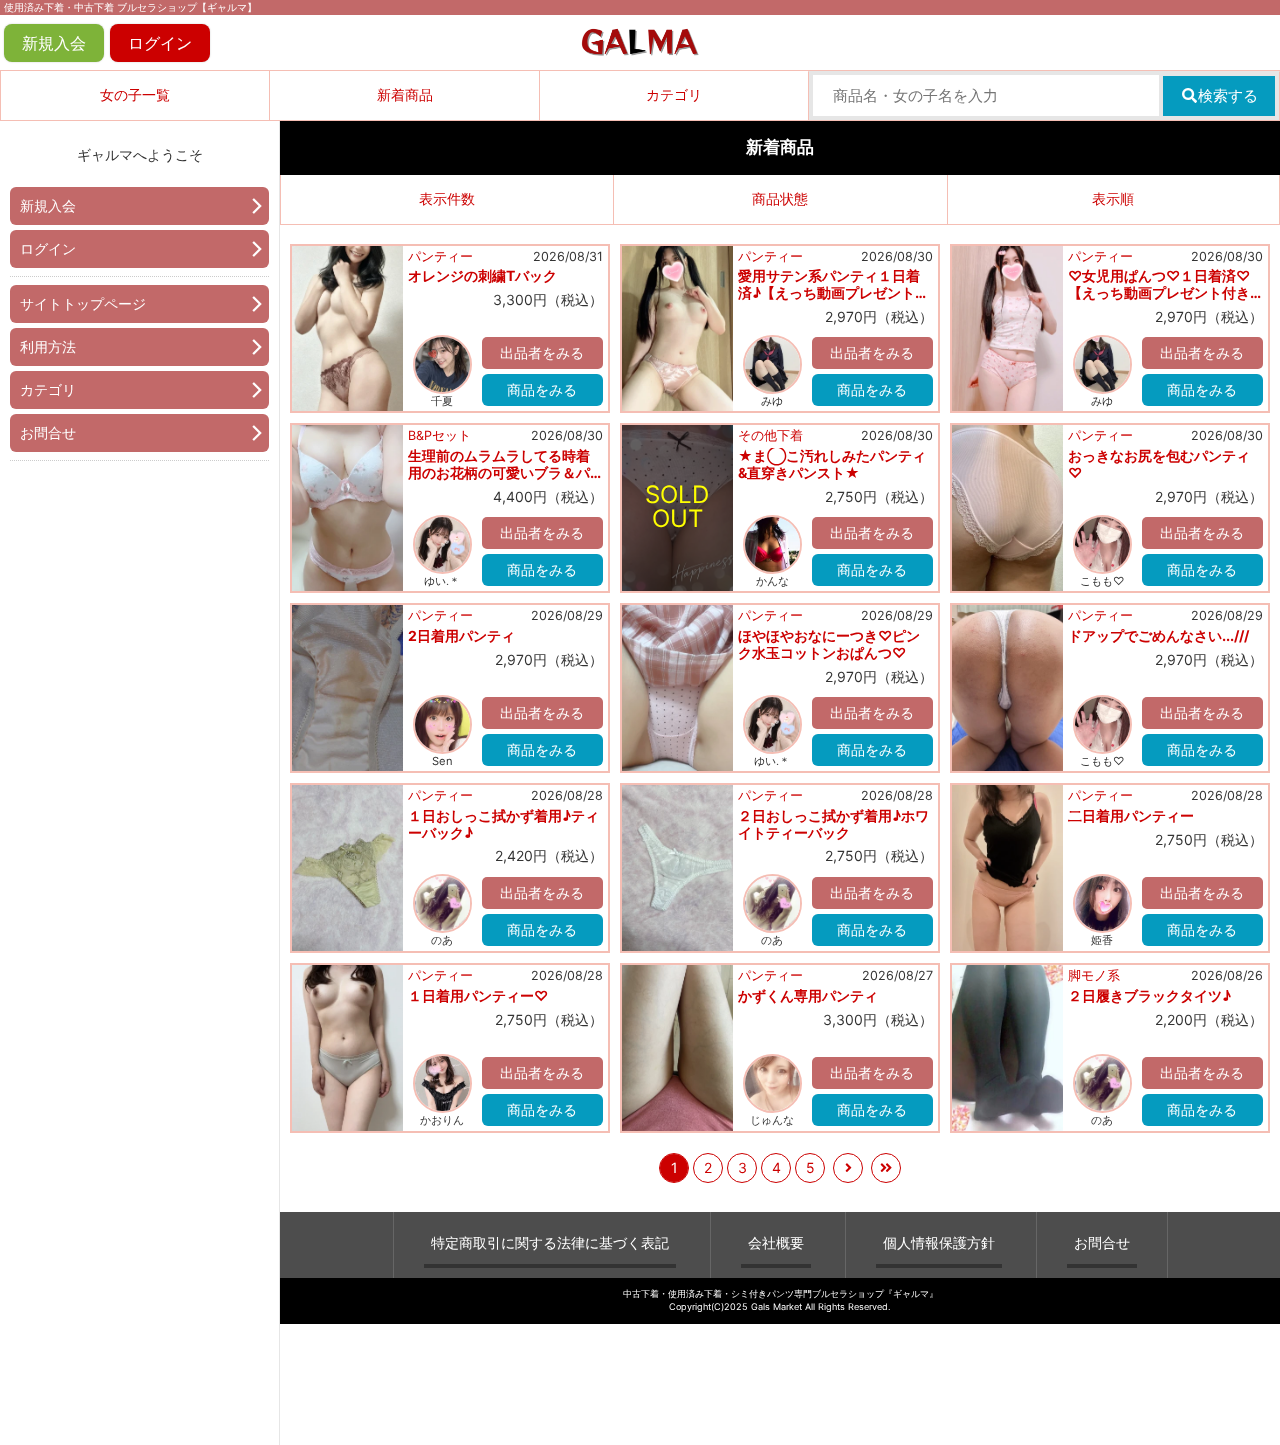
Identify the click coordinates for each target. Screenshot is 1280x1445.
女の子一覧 (135, 94)
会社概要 (776, 1242)
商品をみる (542, 389)
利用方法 (48, 346)
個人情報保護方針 (939, 1242)
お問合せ (48, 432)
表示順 (1113, 198)
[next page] (848, 1168)
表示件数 (447, 198)
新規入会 (54, 43)
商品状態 (780, 198)
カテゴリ (674, 94)
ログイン (160, 43)
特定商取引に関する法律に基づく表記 (550, 1242)
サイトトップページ (83, 303)
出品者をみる (542, 352)
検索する (1228, 95)
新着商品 (405, 94)
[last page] (886, 1168)
